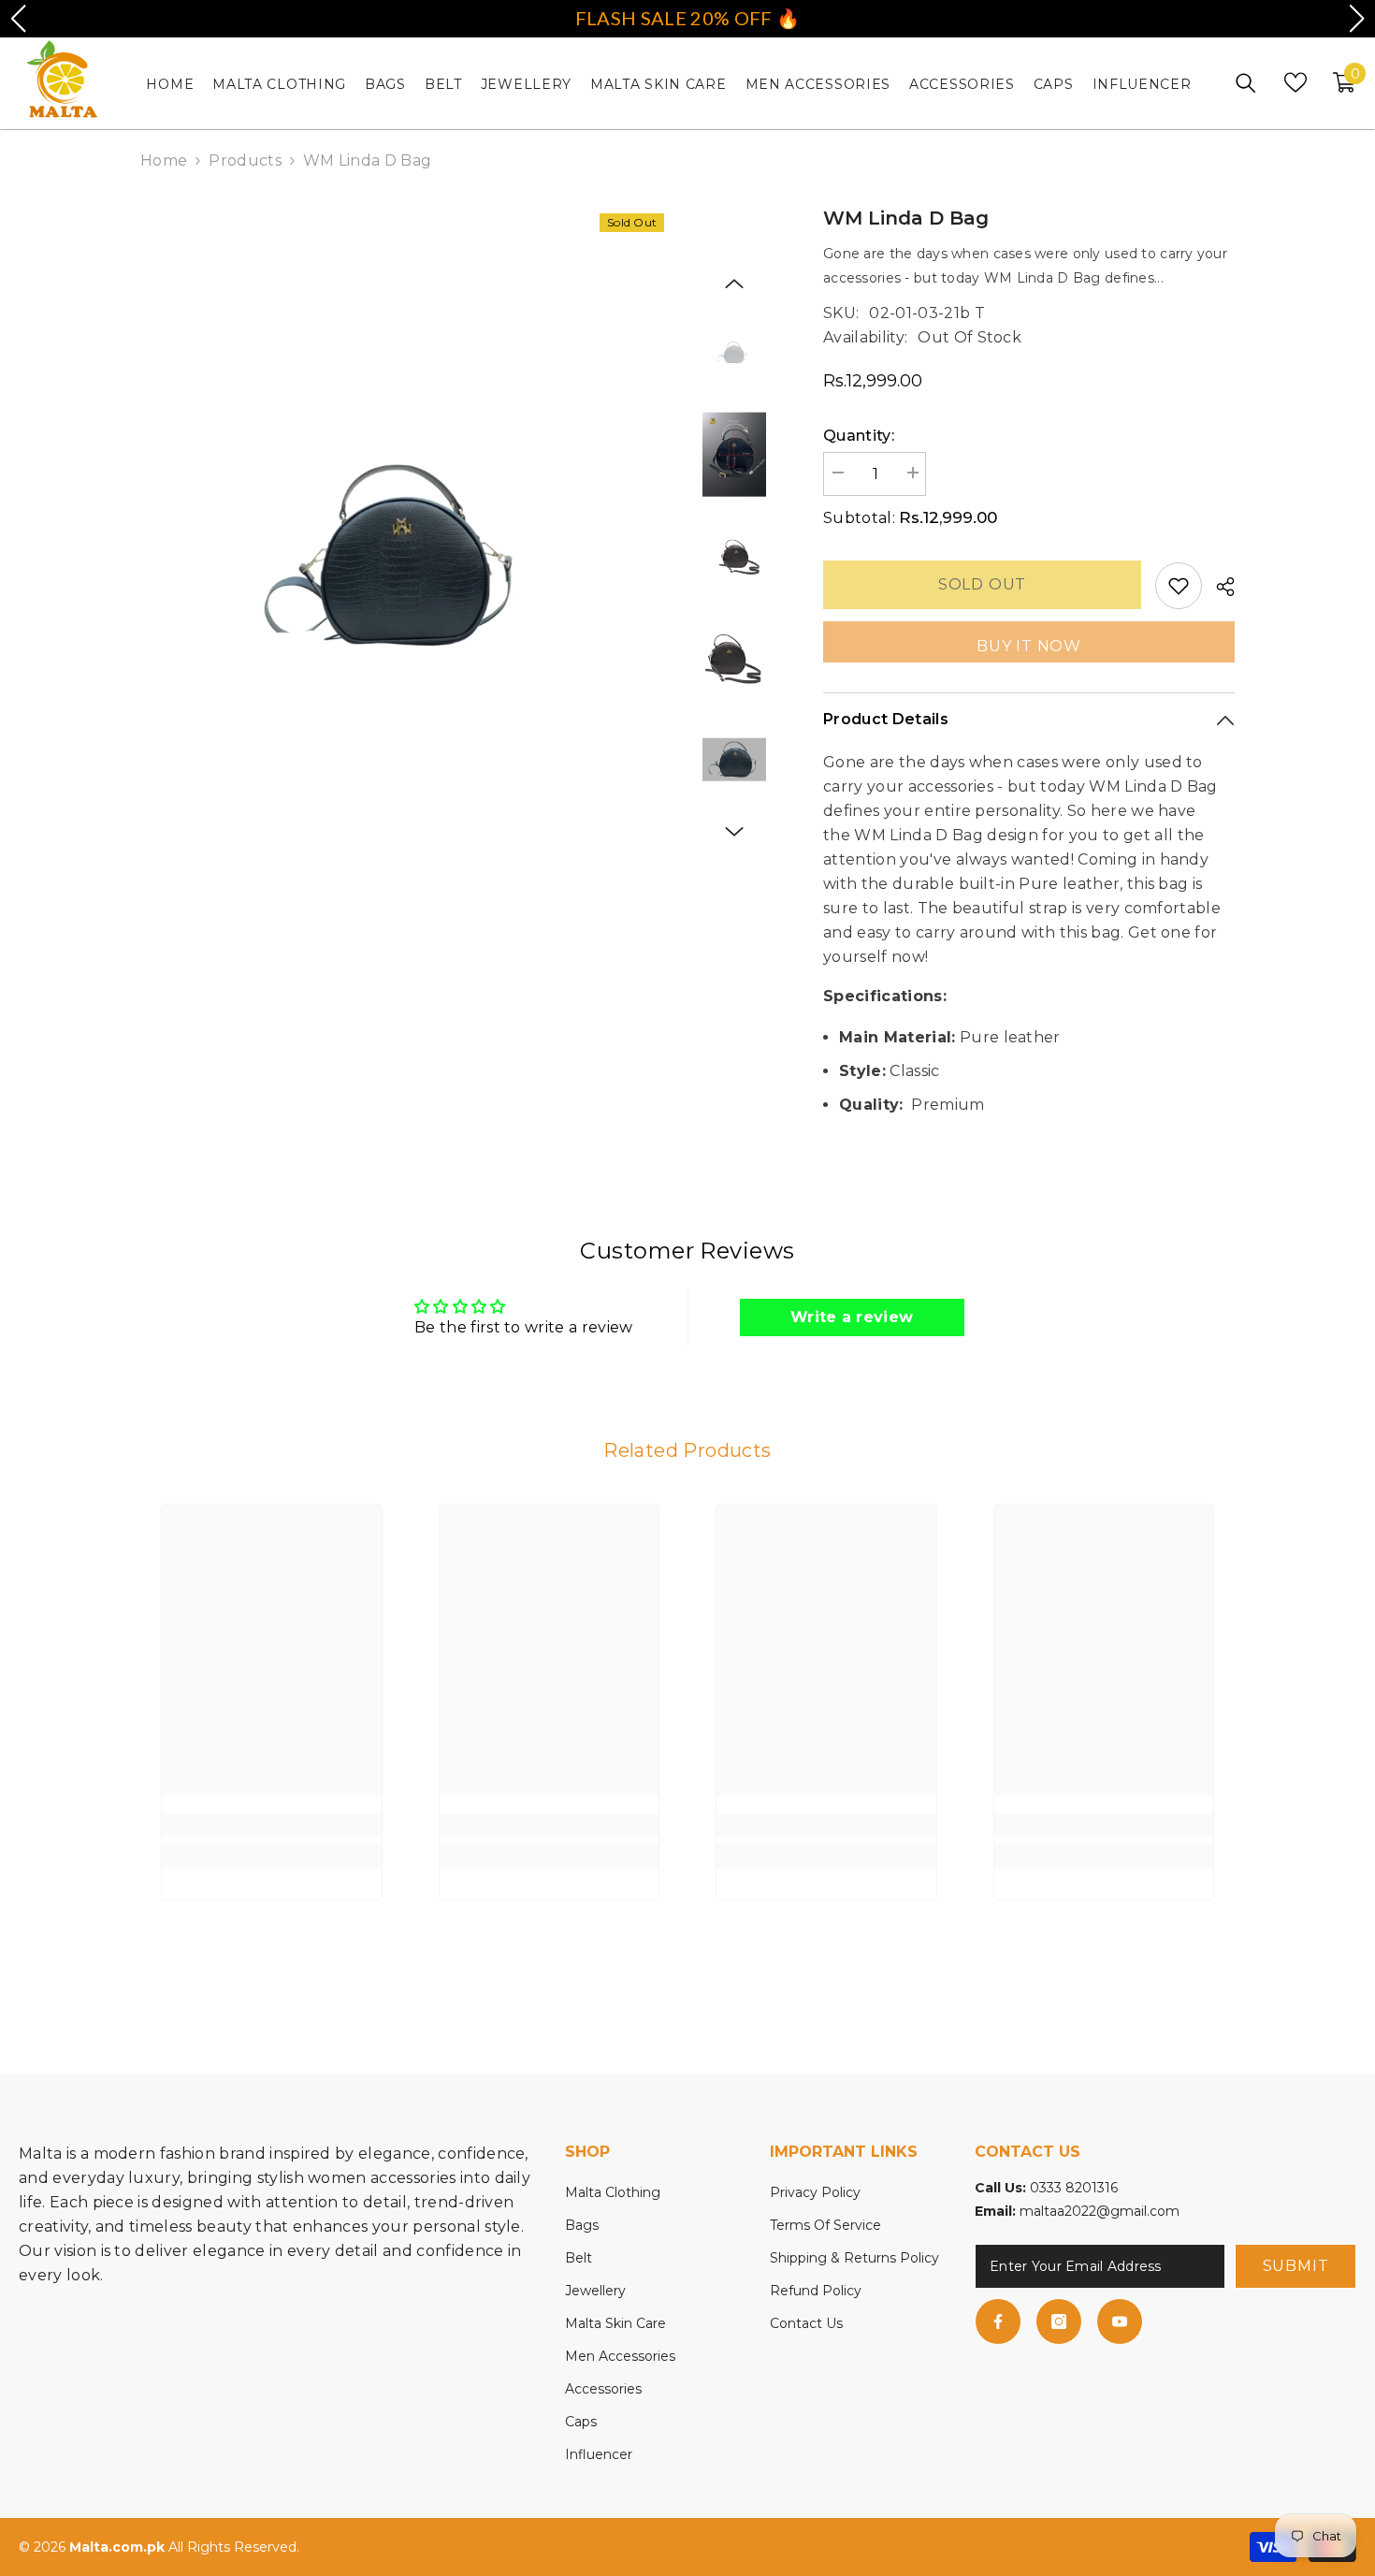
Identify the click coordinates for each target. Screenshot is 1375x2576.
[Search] (1246, 83)
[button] (734, 284)
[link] (272, 1825)
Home (164, 160)
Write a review (852, 1317)
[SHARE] (1218, 587)
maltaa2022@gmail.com (1100, 2211)
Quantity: (859, 436)
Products (245, 160)
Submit (1296, 2266)
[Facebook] (998, 2321)
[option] (407, 560)
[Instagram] (1059, 2321)
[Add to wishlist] (1179, 586)
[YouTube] (1120, 2321)
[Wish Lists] (1295, 82)
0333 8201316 (1074, 2188)
